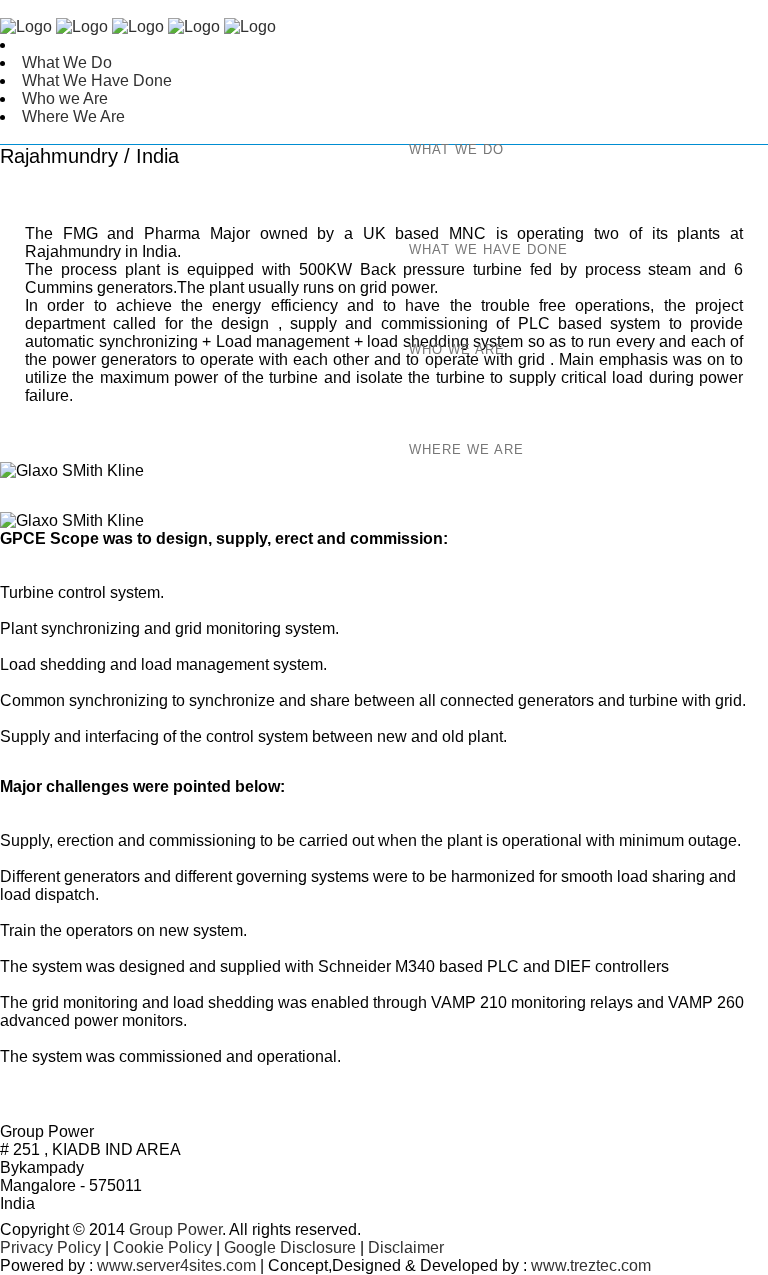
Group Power (173, 1229)
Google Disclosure (290, 1247)
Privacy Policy (50, 1247)
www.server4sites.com (176, 1265)
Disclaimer (406, 1247)
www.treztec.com (591, 1265)
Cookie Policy (162, 1247)
